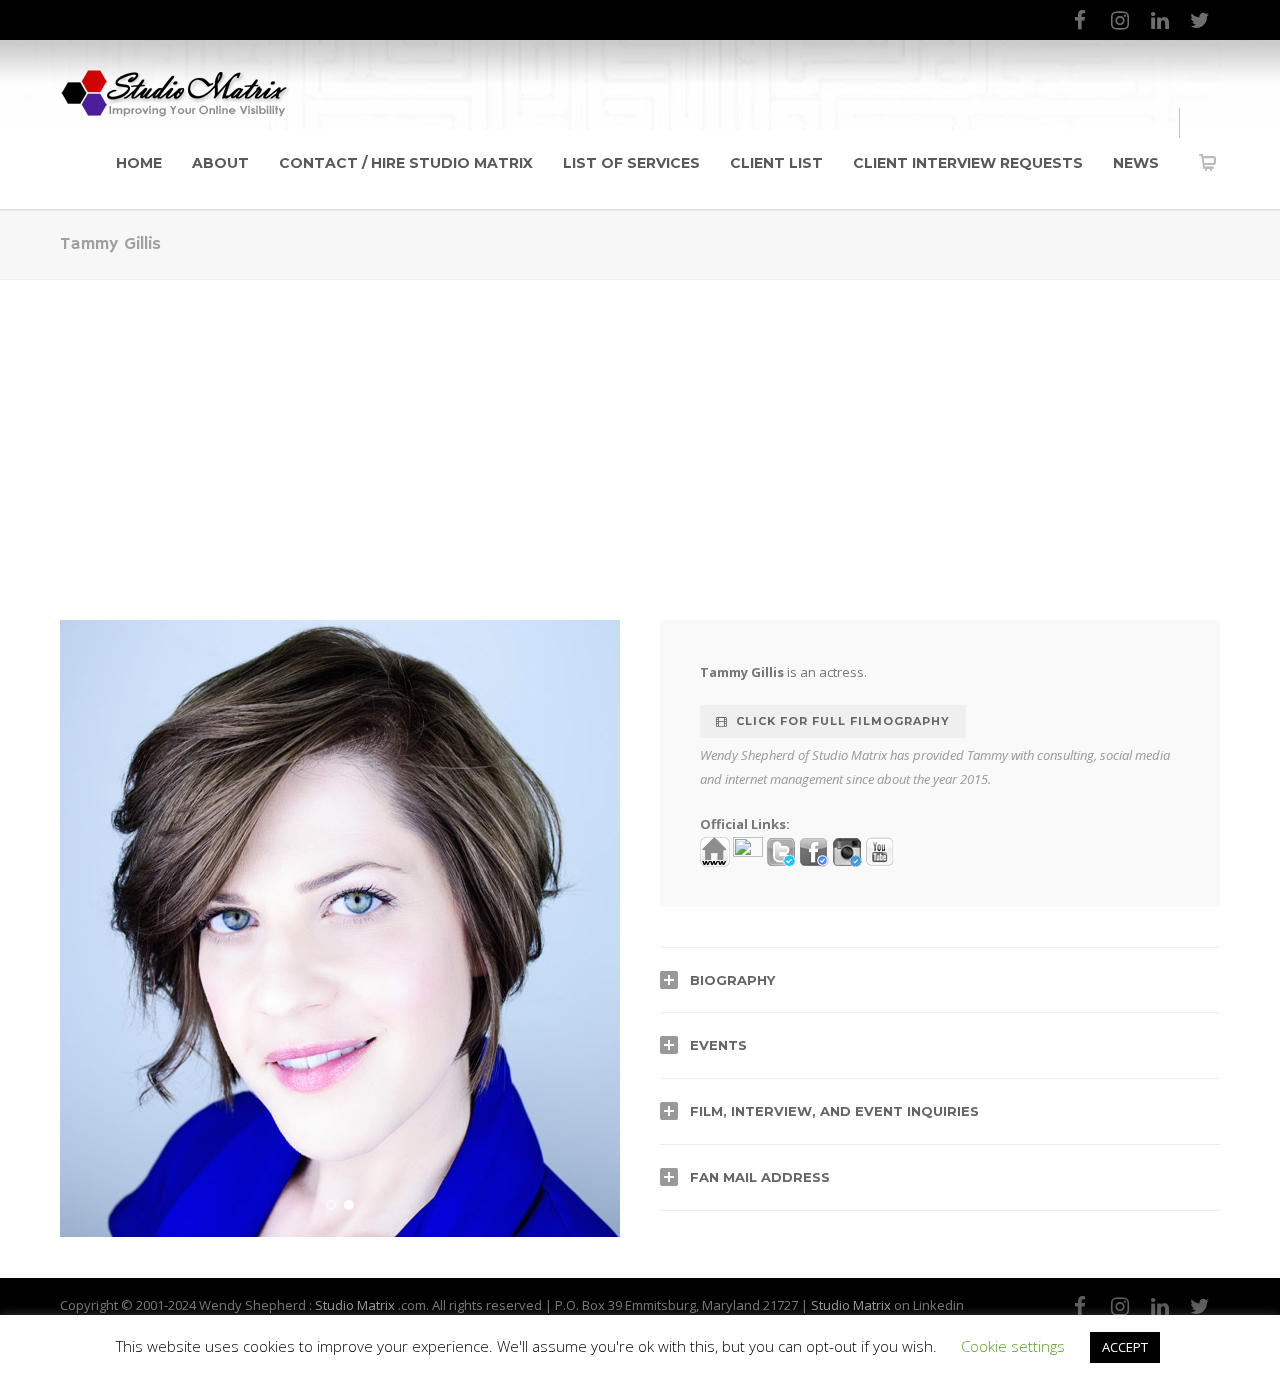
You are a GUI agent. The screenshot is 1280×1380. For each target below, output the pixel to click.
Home (139, 163)
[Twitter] (1200, 20)
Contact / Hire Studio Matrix (406, 163)
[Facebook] (1080, 20)
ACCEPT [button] (1125, 1347)
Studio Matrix (355, 1305)
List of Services (631, 163)
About (220, 163)
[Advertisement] (640, 430)
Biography (732, 980)
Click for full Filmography (843, 721)
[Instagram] (1120, 20)
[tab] (940, 980)
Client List (776, 163)
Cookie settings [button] (1013, 1346)
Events (718, 1045)
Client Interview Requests (968, 163)
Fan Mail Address (760, 1177)
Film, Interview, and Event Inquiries (834, 1111)
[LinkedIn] (1160, 20)
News (1136, 163)
